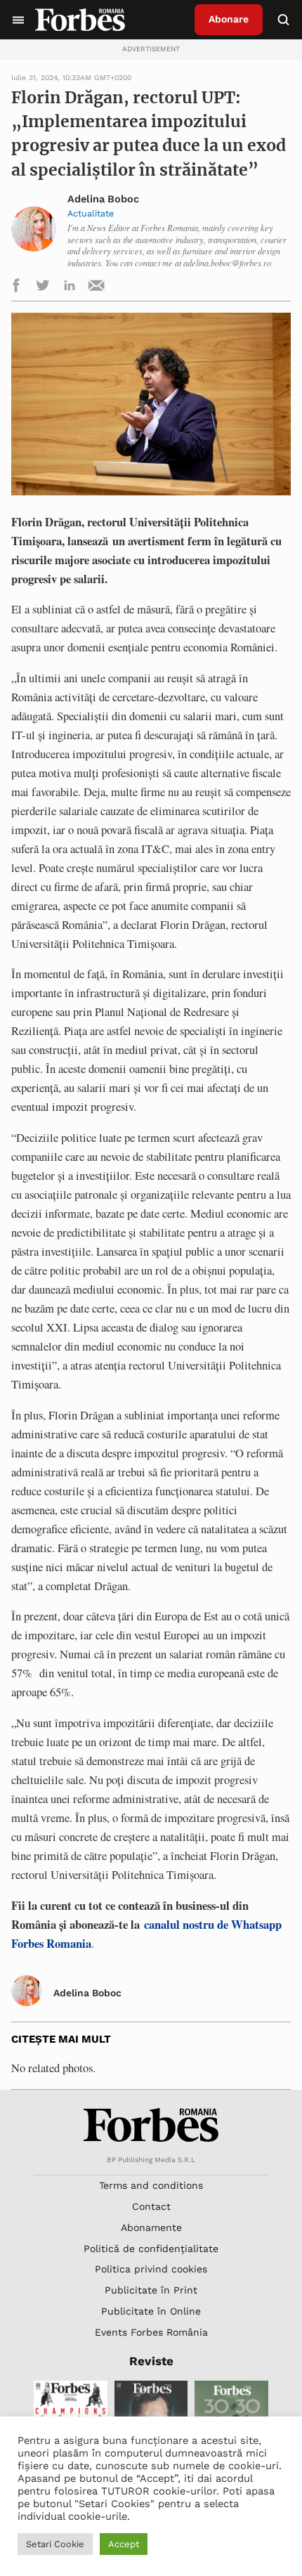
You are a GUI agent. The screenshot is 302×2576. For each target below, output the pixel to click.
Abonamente (151, 2227)
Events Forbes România (151, 2332)
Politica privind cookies (151, 2269)
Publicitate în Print (151, 2290)
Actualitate (91, 213)
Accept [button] (124, 2544)
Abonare (229, 19)
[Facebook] (16, 288)
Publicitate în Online (151, 2311)
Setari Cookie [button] (55, 2544)
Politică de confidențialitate (151, 2249)
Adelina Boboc (103, 199)
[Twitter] (43, 288)
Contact (151, 2206)
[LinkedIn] (70, 288)
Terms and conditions (151, 2185)
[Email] (96, 288)
